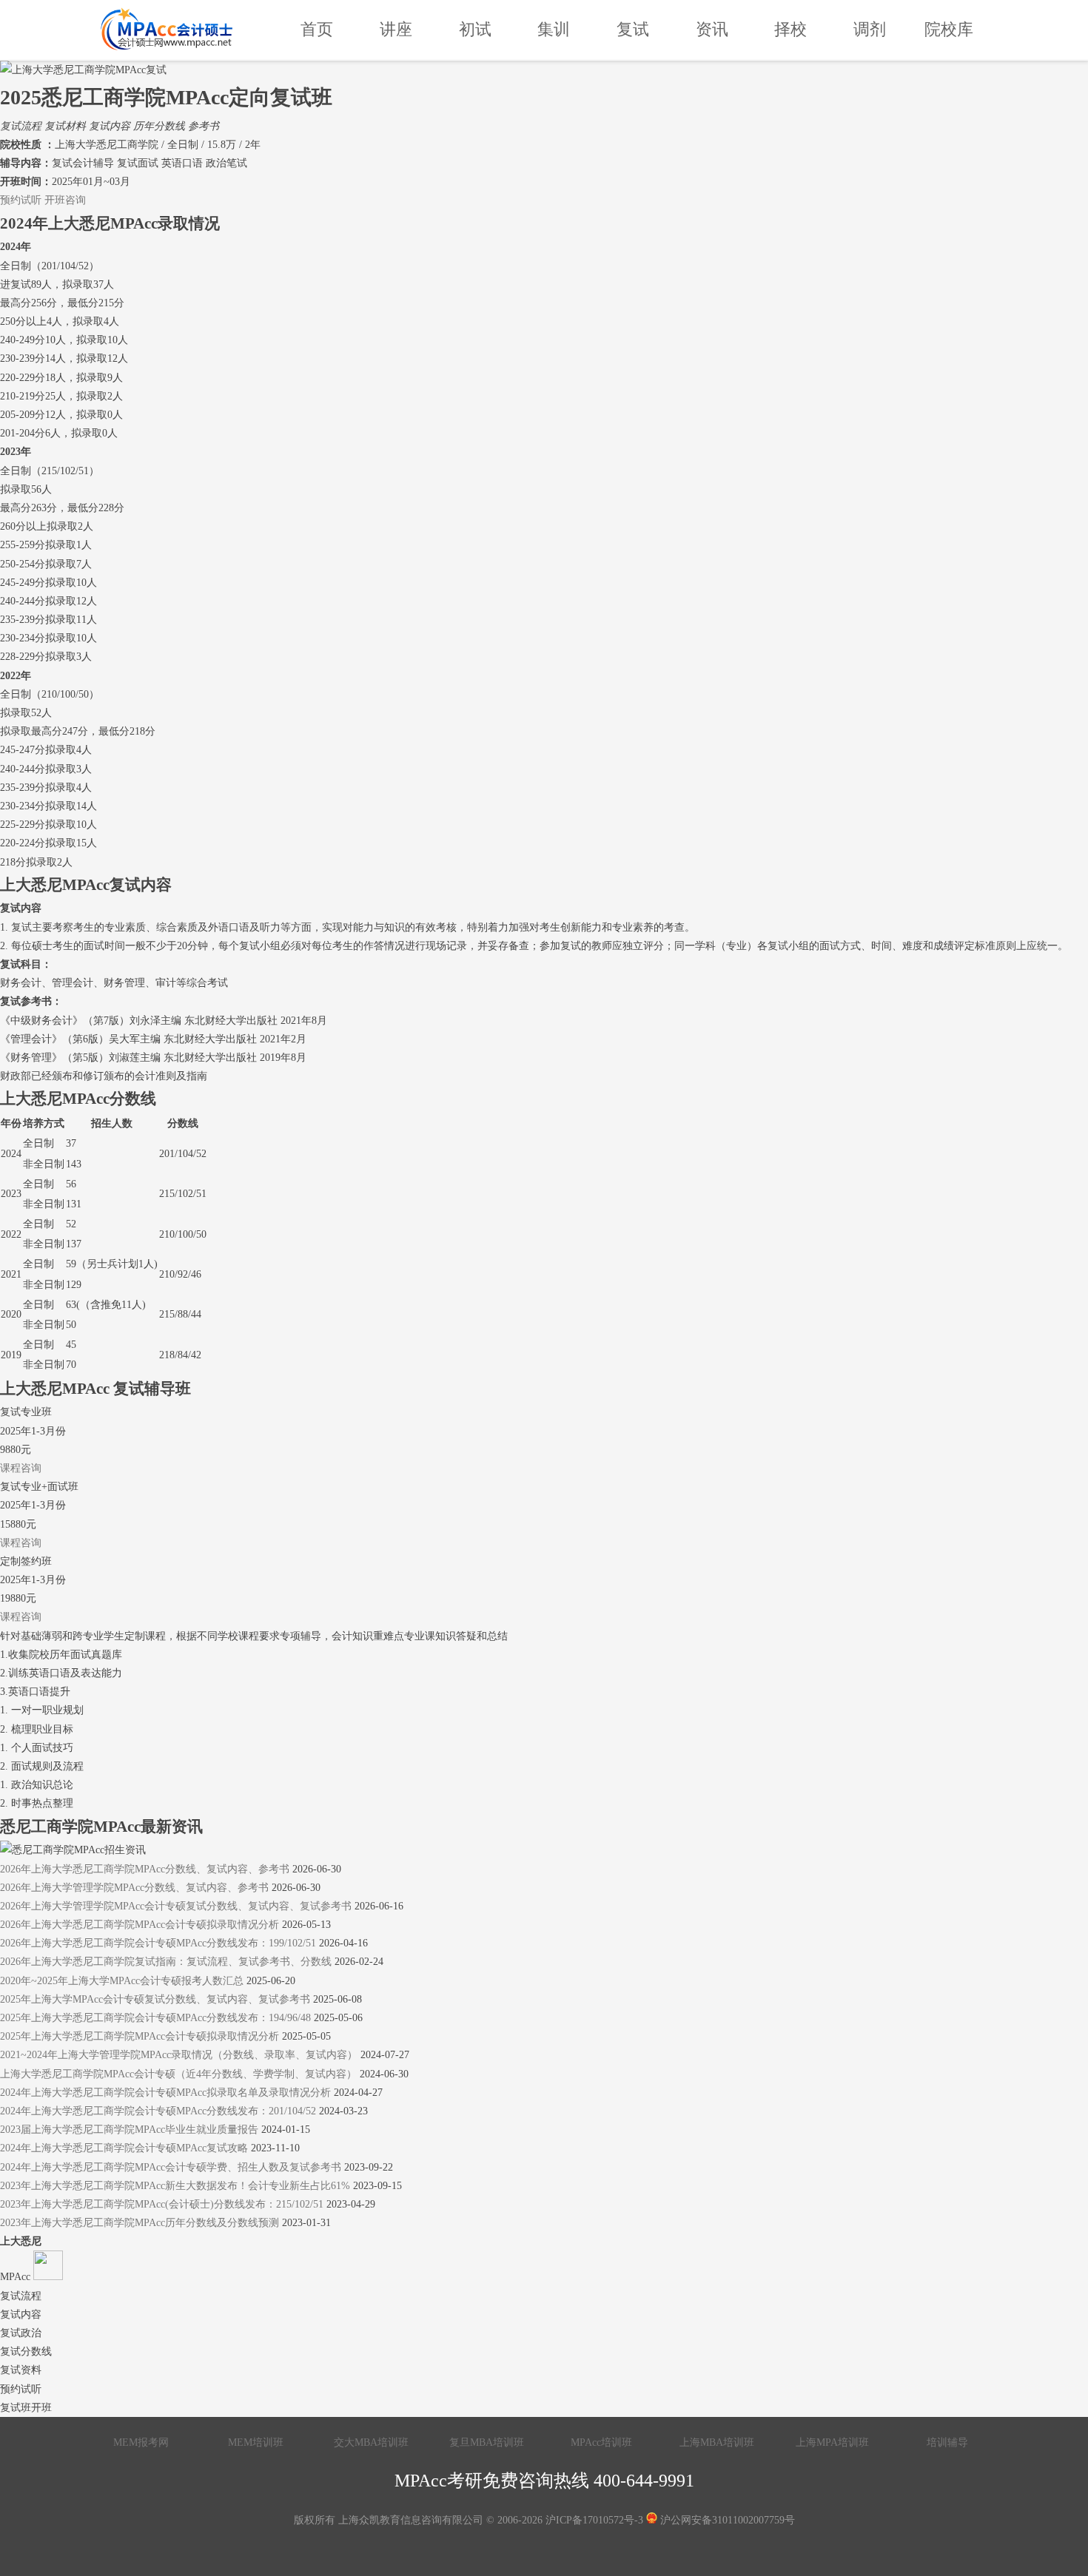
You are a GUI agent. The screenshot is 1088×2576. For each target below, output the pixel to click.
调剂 (870, 29)
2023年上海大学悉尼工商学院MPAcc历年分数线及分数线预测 (140, 2223)
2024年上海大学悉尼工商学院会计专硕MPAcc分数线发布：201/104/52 (158, 2111)
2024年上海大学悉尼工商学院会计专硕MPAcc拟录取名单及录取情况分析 (165, 2093)
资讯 (712, 29)
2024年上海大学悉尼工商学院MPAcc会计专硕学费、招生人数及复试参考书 (171, 2167)
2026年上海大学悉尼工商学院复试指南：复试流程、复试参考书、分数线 (166, 1962)
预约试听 (21, 200)
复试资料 (21, 2370)
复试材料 (65, 126)
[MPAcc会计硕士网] (167, 30)
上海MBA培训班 (717, 2442)
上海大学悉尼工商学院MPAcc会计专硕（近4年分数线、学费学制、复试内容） (178, 2074)
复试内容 (110, 126)
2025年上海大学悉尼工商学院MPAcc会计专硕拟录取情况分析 (140, 2036)
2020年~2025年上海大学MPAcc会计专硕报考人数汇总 (122, 1981)
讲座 (396, 29)
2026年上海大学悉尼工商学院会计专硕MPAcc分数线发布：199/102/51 (158, 1943)
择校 (790, 29)
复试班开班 (26, 2408)
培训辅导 (947, 2442)
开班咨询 (65, 200)
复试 (633, 29)
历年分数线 (159, 126)
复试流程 (21, 126)
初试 (475, 29)
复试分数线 (26, 2351)
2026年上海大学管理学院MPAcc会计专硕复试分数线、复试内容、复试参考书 (176, 1906)
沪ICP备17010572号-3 (594, 2520)
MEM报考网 (141, 2442)
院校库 (949, 29)
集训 (554, 29)
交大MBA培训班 (371, 2442)
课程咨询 (21, 1468)
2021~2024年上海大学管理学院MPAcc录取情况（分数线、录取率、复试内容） (179, 2055)
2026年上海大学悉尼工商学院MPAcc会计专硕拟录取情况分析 (140, 1925)
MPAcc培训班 (601, 2442)
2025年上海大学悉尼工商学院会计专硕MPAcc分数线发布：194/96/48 (155, 2018)
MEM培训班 (256, 2442)
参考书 (204, 126)
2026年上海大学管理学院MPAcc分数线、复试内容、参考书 (134, 1888)
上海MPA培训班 (832, 2442)
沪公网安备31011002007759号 (726, 2520)
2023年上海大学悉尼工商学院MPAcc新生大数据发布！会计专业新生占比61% (177, 2186)
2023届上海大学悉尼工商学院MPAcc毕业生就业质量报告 (129, 2130)
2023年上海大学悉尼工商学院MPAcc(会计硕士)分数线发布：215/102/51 (162, 2204)
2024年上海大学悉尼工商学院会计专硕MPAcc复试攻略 (124, 2148)
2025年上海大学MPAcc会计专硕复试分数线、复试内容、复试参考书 (155, 1999)
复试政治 (21, 2333)
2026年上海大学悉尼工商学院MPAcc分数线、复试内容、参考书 (145, 1869)
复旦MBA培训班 (487, 2442)
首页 (317, 29)
